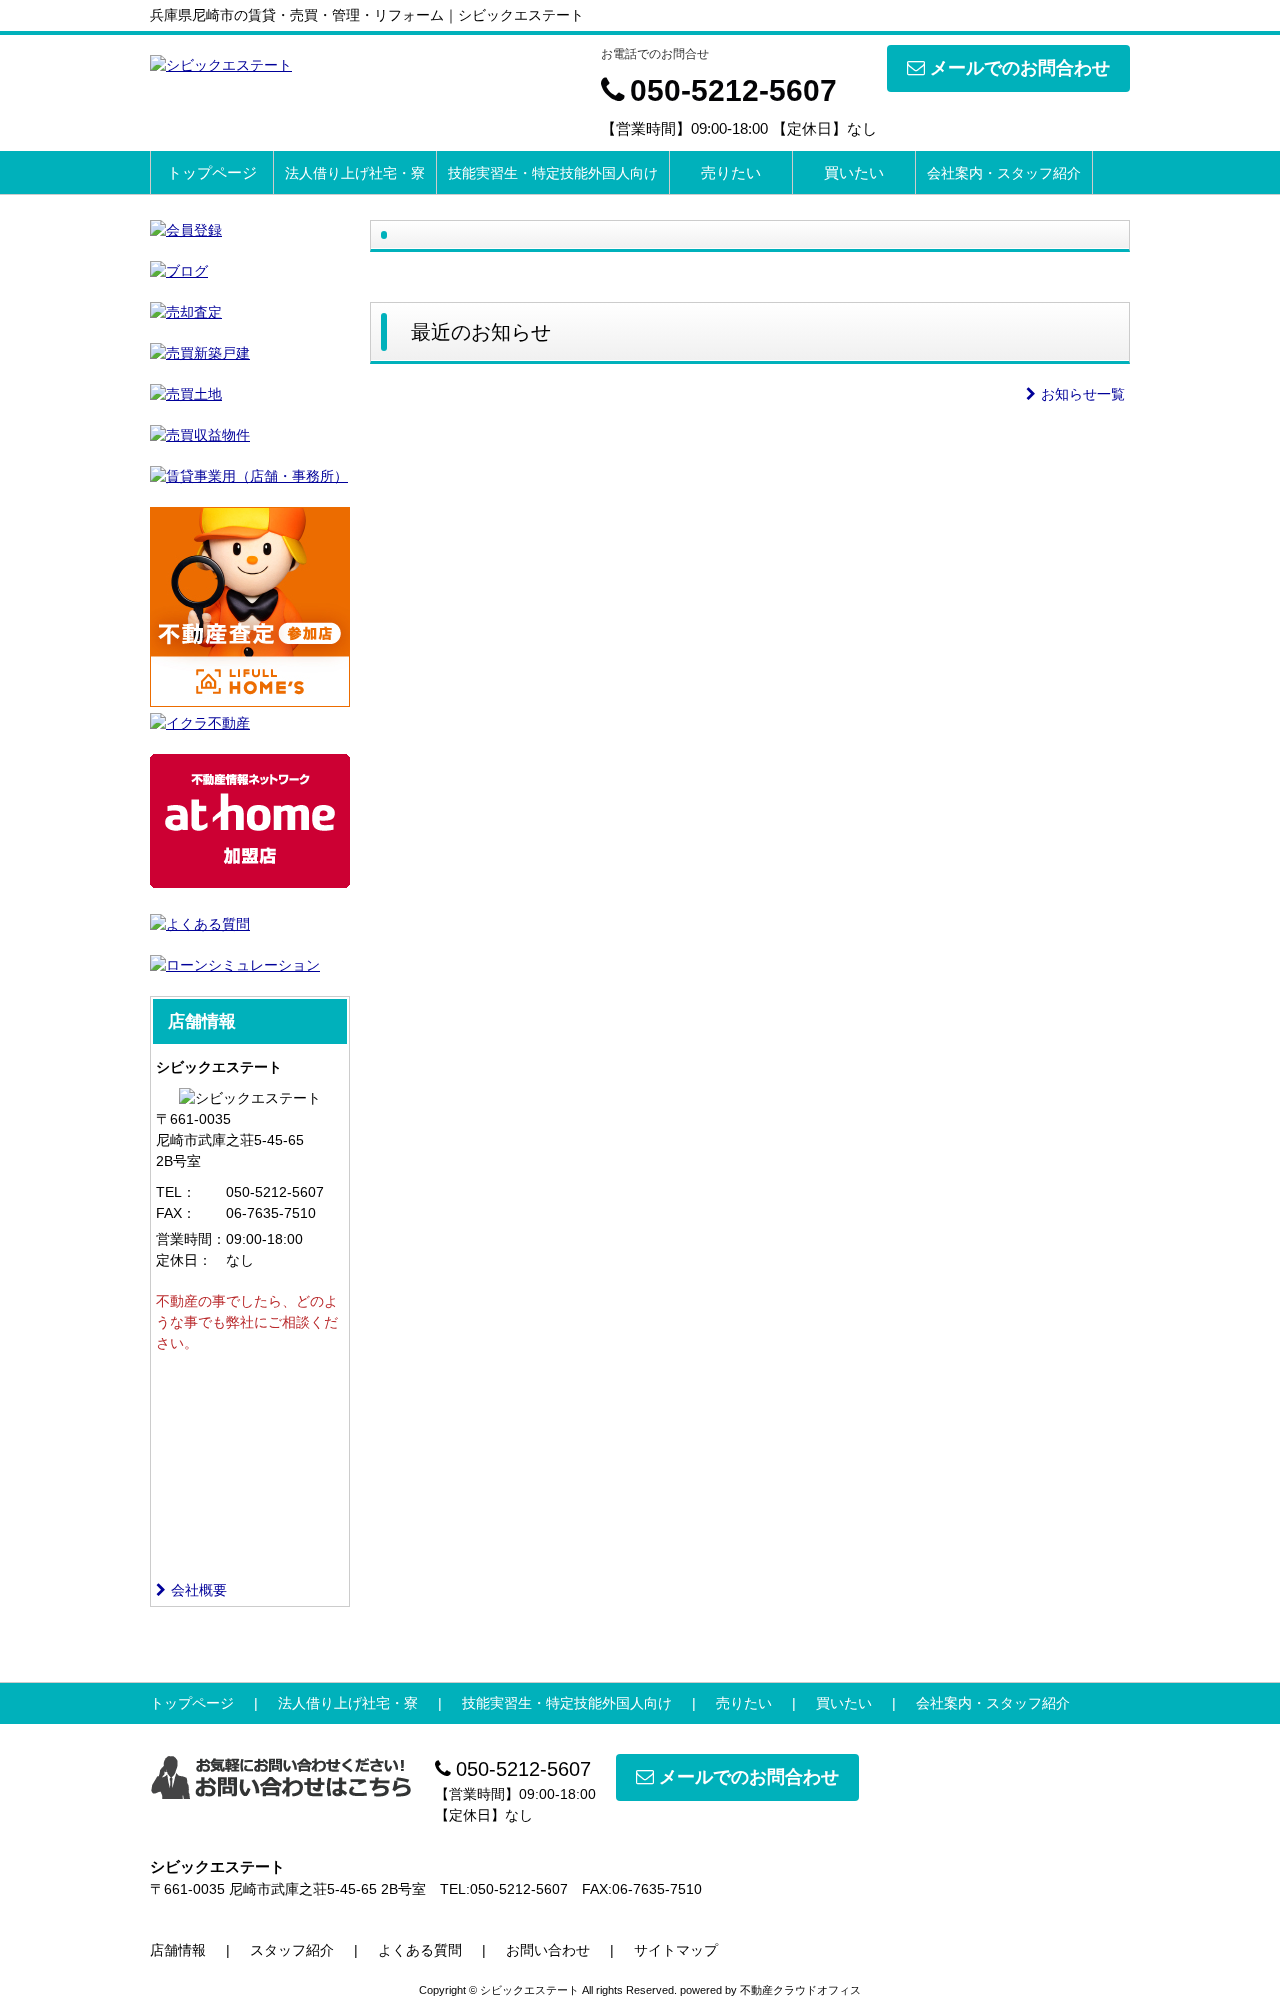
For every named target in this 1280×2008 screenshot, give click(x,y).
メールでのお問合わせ (1020, 68)
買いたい (854, 172)
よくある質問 (420, 1950)
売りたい (731, 172)
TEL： (176, 1192)
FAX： (176, 1213)
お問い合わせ (548, 1950)
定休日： (184, 1260)
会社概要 (199, 1590)
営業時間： (191, 1239)
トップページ (212, 172)
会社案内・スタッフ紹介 (1004, 173)
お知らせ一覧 (1083, 394)
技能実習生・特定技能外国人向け (553, 173)
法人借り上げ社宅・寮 (355, 173)
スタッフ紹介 (292, 1950)
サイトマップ (676, 1950)
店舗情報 (178, 1950)
